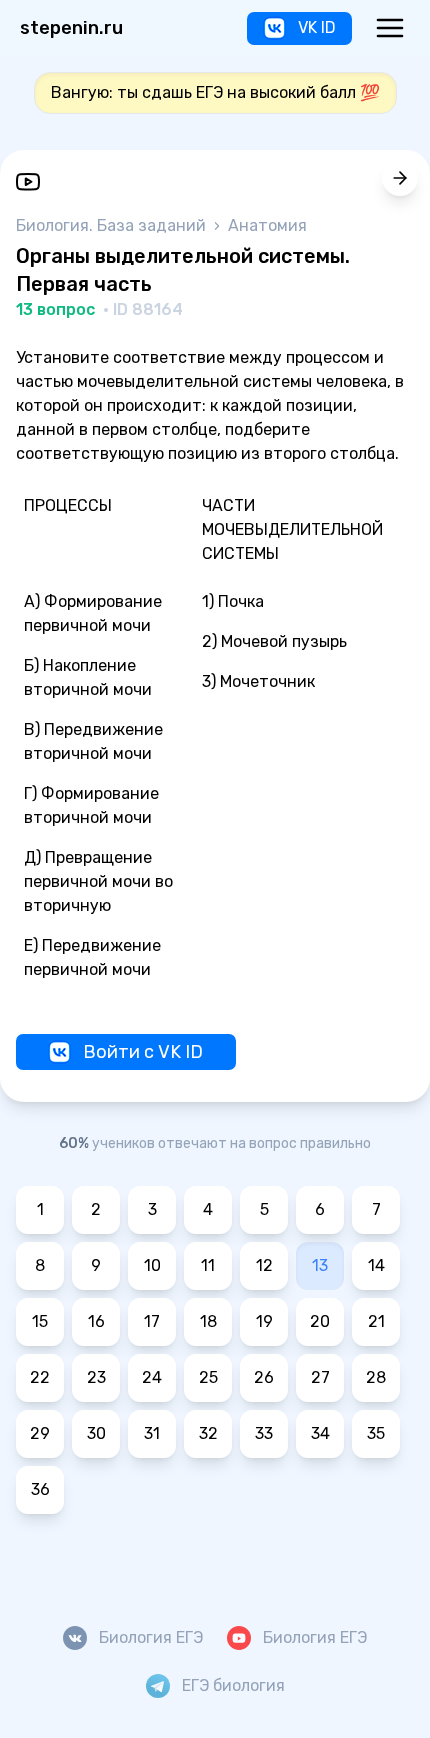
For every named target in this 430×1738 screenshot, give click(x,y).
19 (264, 1321)
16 (96, 1321)
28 (376, 1377)
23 (96, 1377)
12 (264, 1265)
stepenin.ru (71, 28)
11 (208, 1265)
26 (264, 1377)
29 (40, 1433)
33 (264, 1433)
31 (152, 1433)
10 (152, 1265)
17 (152, 1321)
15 (40, 1321)
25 (208, 1377)
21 (376, 1321)
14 (376, 1265)
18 (208, 1321)
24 (152, 1377)
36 (40, 1489)
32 (208, 1433)
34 (320, 1433)
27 (320, 1377)
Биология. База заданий (113, 225)
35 (376, 1433)
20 (320, 1321)
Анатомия (267, 225)
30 (96, 1433)
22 (40, 1377)
